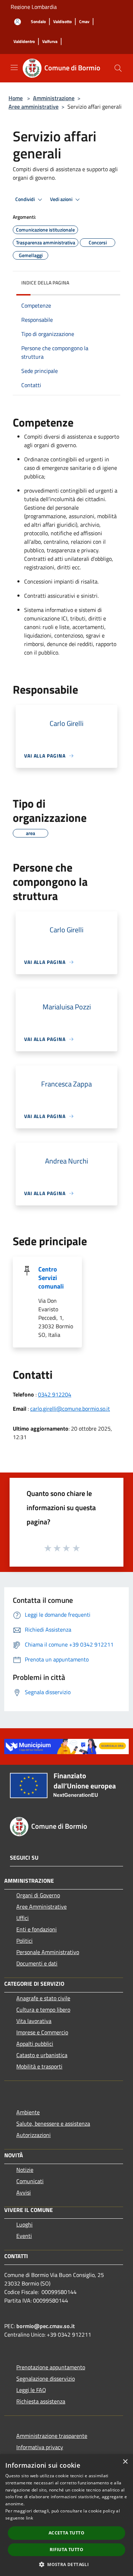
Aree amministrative (34, 107)
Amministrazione (54, 98)
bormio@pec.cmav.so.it (46, 2326)
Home (16, 98)
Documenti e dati (37, 1963)
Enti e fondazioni (37, 1929)
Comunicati (30, 2181)
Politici (24, 1941)
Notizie (25, 2170)
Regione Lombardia (34, 7)
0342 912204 (55, 1394)
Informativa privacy (40, 2447)
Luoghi (24, 2224)
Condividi (26, 199)
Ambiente (28, 2112)
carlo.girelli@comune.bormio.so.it (70, 1409)
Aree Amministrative (41, 1907)
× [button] (125, 2462)
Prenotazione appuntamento (51, 2367)
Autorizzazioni (34, 2135)
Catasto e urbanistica (42, 2055)
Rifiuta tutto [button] (66, 2550)
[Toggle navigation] (14, 67)
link (29, 2518)
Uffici (23, 1918)
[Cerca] (118, 68)
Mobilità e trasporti (39, 2066)
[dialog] (66, 2515)
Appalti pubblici (35, 2044)
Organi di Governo (38, 1895)
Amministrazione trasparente (52, 2436)
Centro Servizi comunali (51, 1278)
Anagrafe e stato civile (43, 1998)
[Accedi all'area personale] (18, 22)
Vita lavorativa (34, 2021)
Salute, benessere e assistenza (53, 2124)
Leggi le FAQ (31, 2390)
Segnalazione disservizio (46, 2379)
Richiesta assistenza (41, 2401)
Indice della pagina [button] (45, 283)
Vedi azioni (62, 199)
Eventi (24, 2236)
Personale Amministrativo (48, 1952)
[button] (66, 2564)
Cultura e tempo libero (43, 2010)
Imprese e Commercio (42, 2032)
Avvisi (24, 2192)
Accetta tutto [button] (66, 2533)
